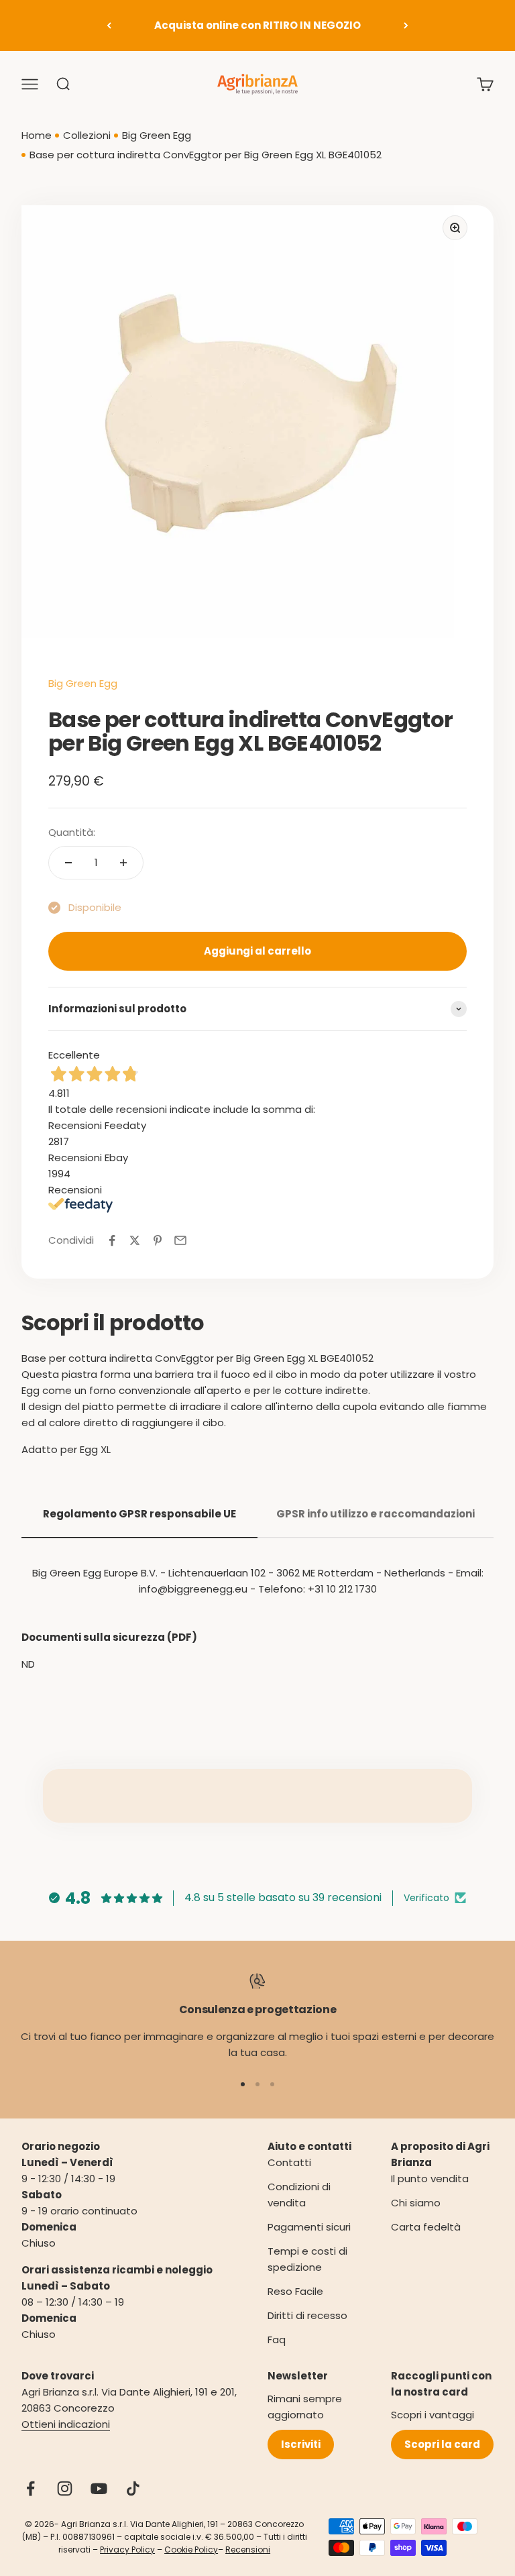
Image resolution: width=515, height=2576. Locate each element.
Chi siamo (416, 2203)
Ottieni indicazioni (66, 2424)
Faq (277, 2340)
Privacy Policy (127, 2550)
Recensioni (248, 2550)
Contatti (289, 2162)
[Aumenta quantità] (123, 863)
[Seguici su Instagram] (65, 2488)
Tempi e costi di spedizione (307, 2259)
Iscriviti (301, 2444)
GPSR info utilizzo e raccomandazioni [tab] (376, 1514)
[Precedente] (109, 25)
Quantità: (72, 832)
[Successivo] (406, 25)
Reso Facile (295, 2291)
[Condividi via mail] (180, 1240)
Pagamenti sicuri (309, 2227)
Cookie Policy (191, 2550)
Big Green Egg (157, 135)
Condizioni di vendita (299, 2195)
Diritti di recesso (307, 2315)
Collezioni (87, 135)
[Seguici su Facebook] (31, 2488)
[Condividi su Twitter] (135, 1240)
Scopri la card (442, 2444)
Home (37, 135)
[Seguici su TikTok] (133, 2488)
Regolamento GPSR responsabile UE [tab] (139, 1514)
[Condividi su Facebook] (112, 1240)
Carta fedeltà (426, 2227)
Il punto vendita (430, 2179)
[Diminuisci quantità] (68, 863)
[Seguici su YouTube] (99, 2488)
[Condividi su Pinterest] (158, 1240)
